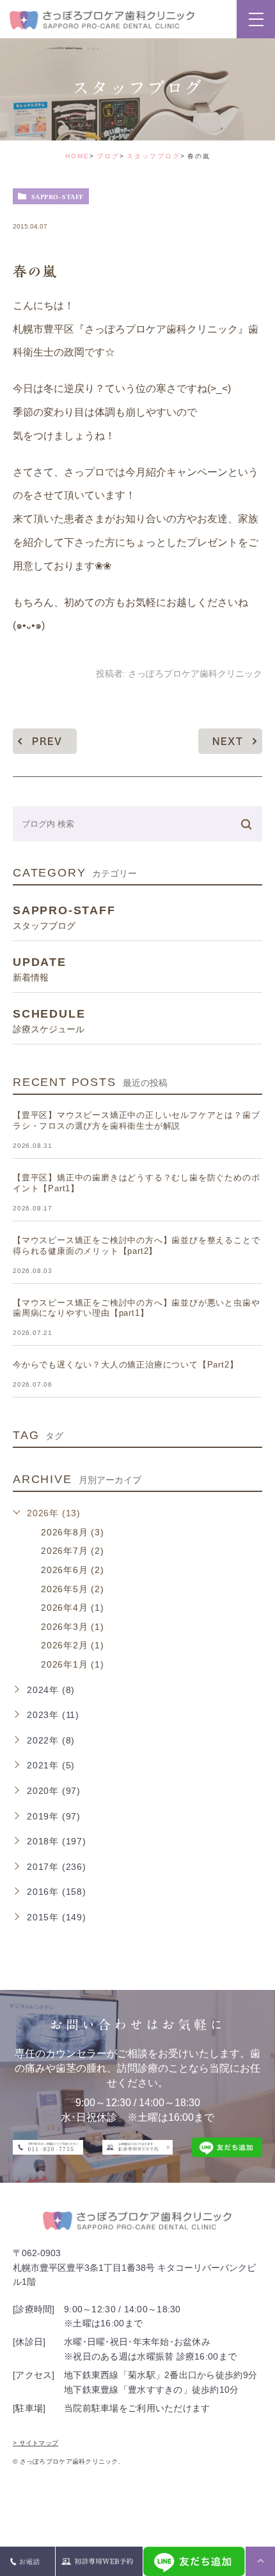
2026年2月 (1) (73, 1645)
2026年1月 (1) (73, 1664)
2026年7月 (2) (73, 1551)
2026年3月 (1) (73, 1627)
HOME (77, 156)
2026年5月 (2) (73, 1589)
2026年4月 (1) (73, 1608)
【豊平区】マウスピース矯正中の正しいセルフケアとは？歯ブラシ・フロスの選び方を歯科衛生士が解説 (136, 1120)
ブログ (108, 156)
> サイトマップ (35, 2443)
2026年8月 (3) (73, 1532)
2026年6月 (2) (73, 1570)
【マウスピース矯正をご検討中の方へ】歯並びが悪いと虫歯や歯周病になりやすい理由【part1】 (136, 1308)
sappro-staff (58, 197)
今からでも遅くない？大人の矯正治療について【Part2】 (125, 1365)
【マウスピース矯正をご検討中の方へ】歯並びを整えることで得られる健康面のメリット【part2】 (136, 1246)
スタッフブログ (153, 156)
